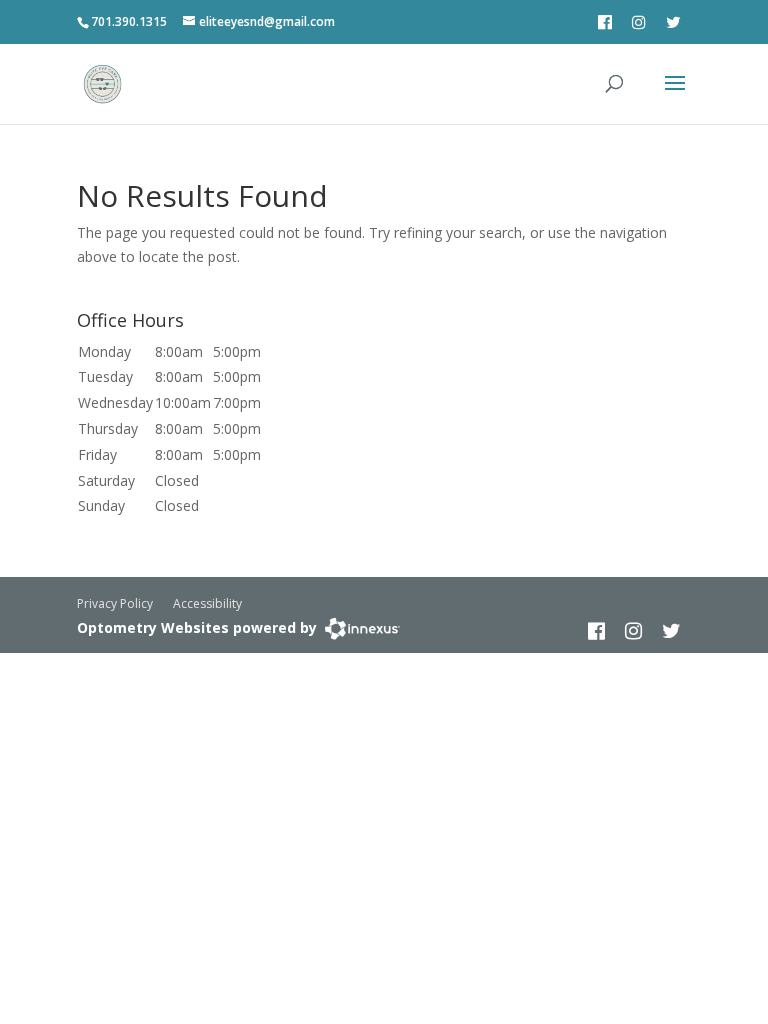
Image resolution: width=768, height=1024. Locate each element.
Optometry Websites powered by (197, 627)
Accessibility (207, 603)
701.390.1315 (129, 21)
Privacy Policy (115, 603)
